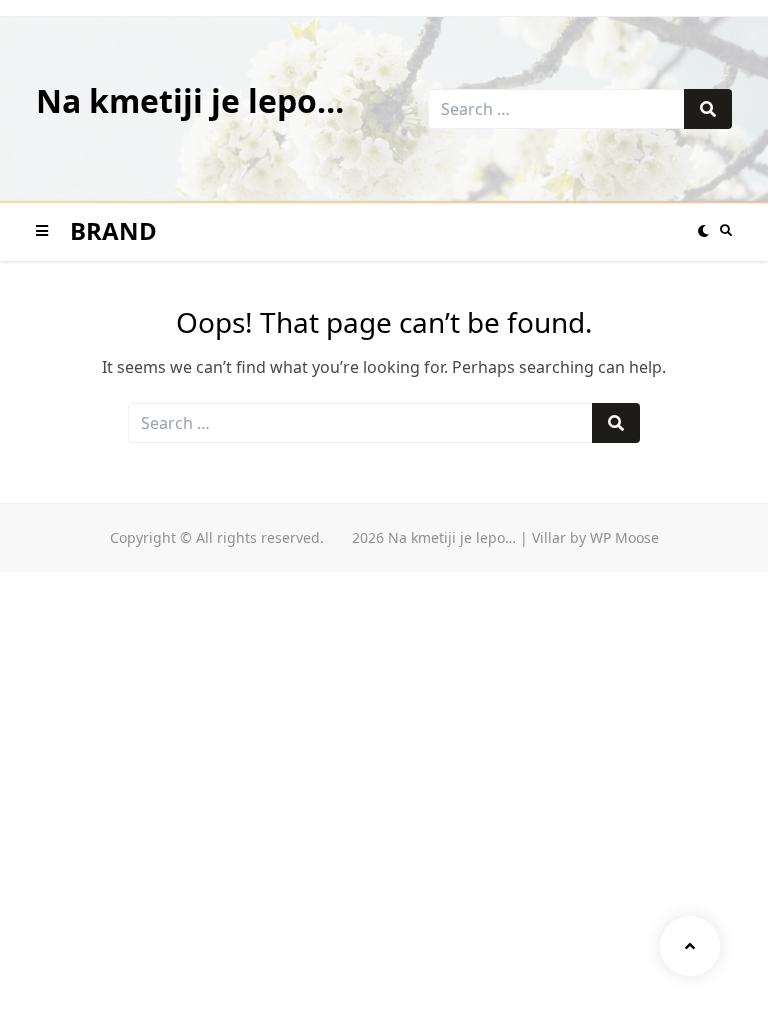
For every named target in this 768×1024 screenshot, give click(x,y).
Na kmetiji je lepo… (190, 100)
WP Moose (624, 537)
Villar (549, 537)
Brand (113, 230)
